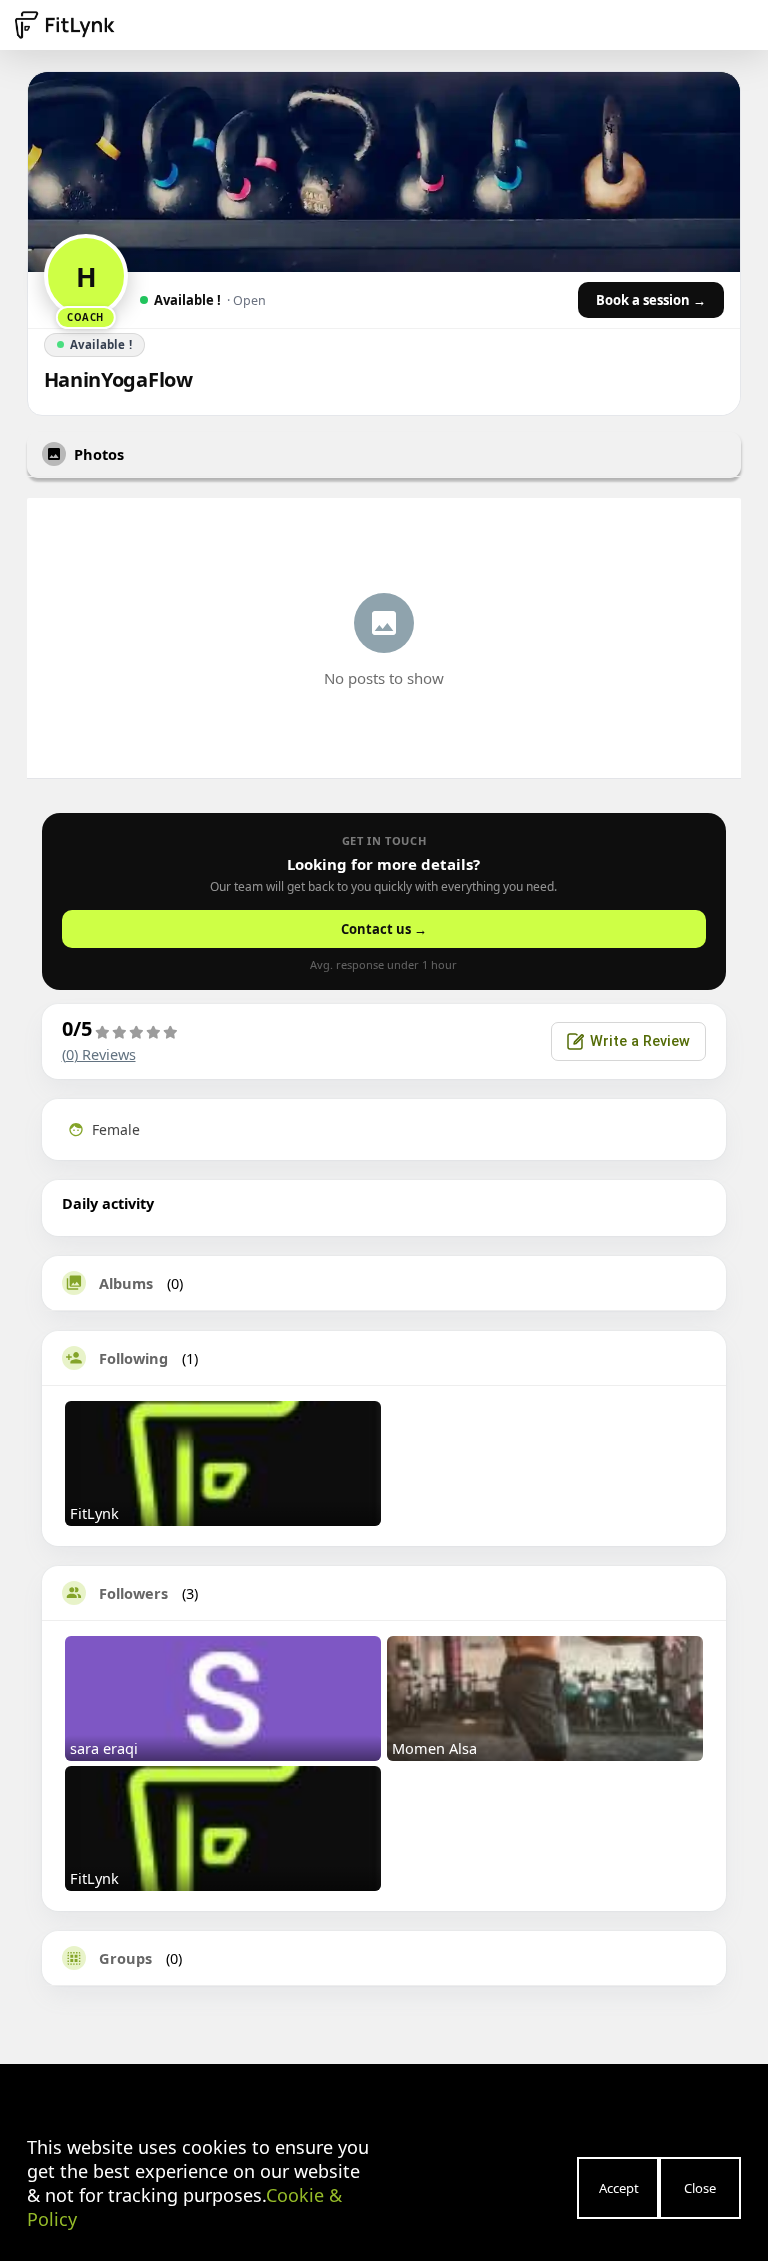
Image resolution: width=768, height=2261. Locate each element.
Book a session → (651, 300)
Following (133, 1358)
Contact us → (384, 929)
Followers (133, 1593)
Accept (619, 2188)
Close (700, 2188)
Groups (125, 1958)
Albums (126, 1283)
